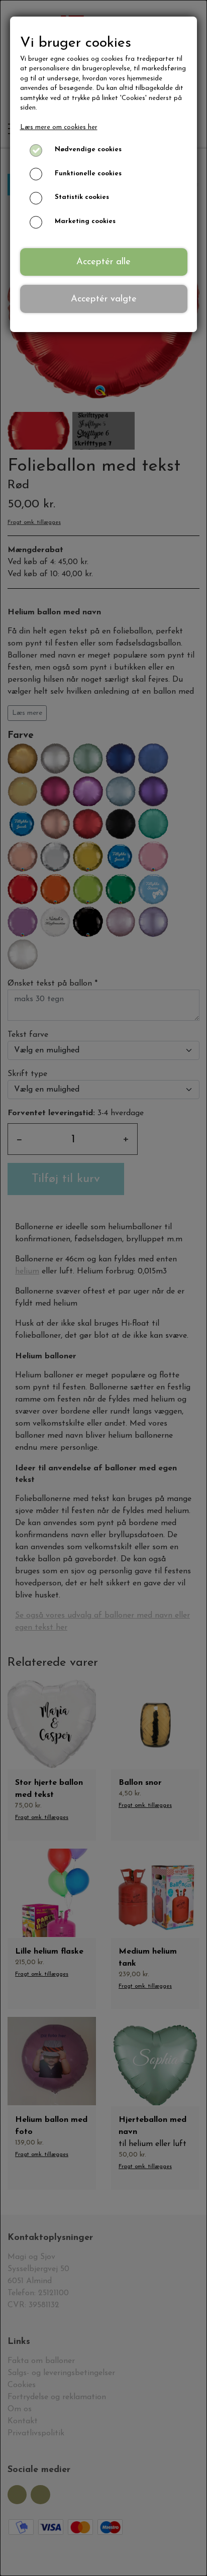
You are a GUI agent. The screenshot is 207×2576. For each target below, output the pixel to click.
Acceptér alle (103, 262)
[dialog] (103, 1288)
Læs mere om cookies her (59, 127)
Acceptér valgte (104, 299)
